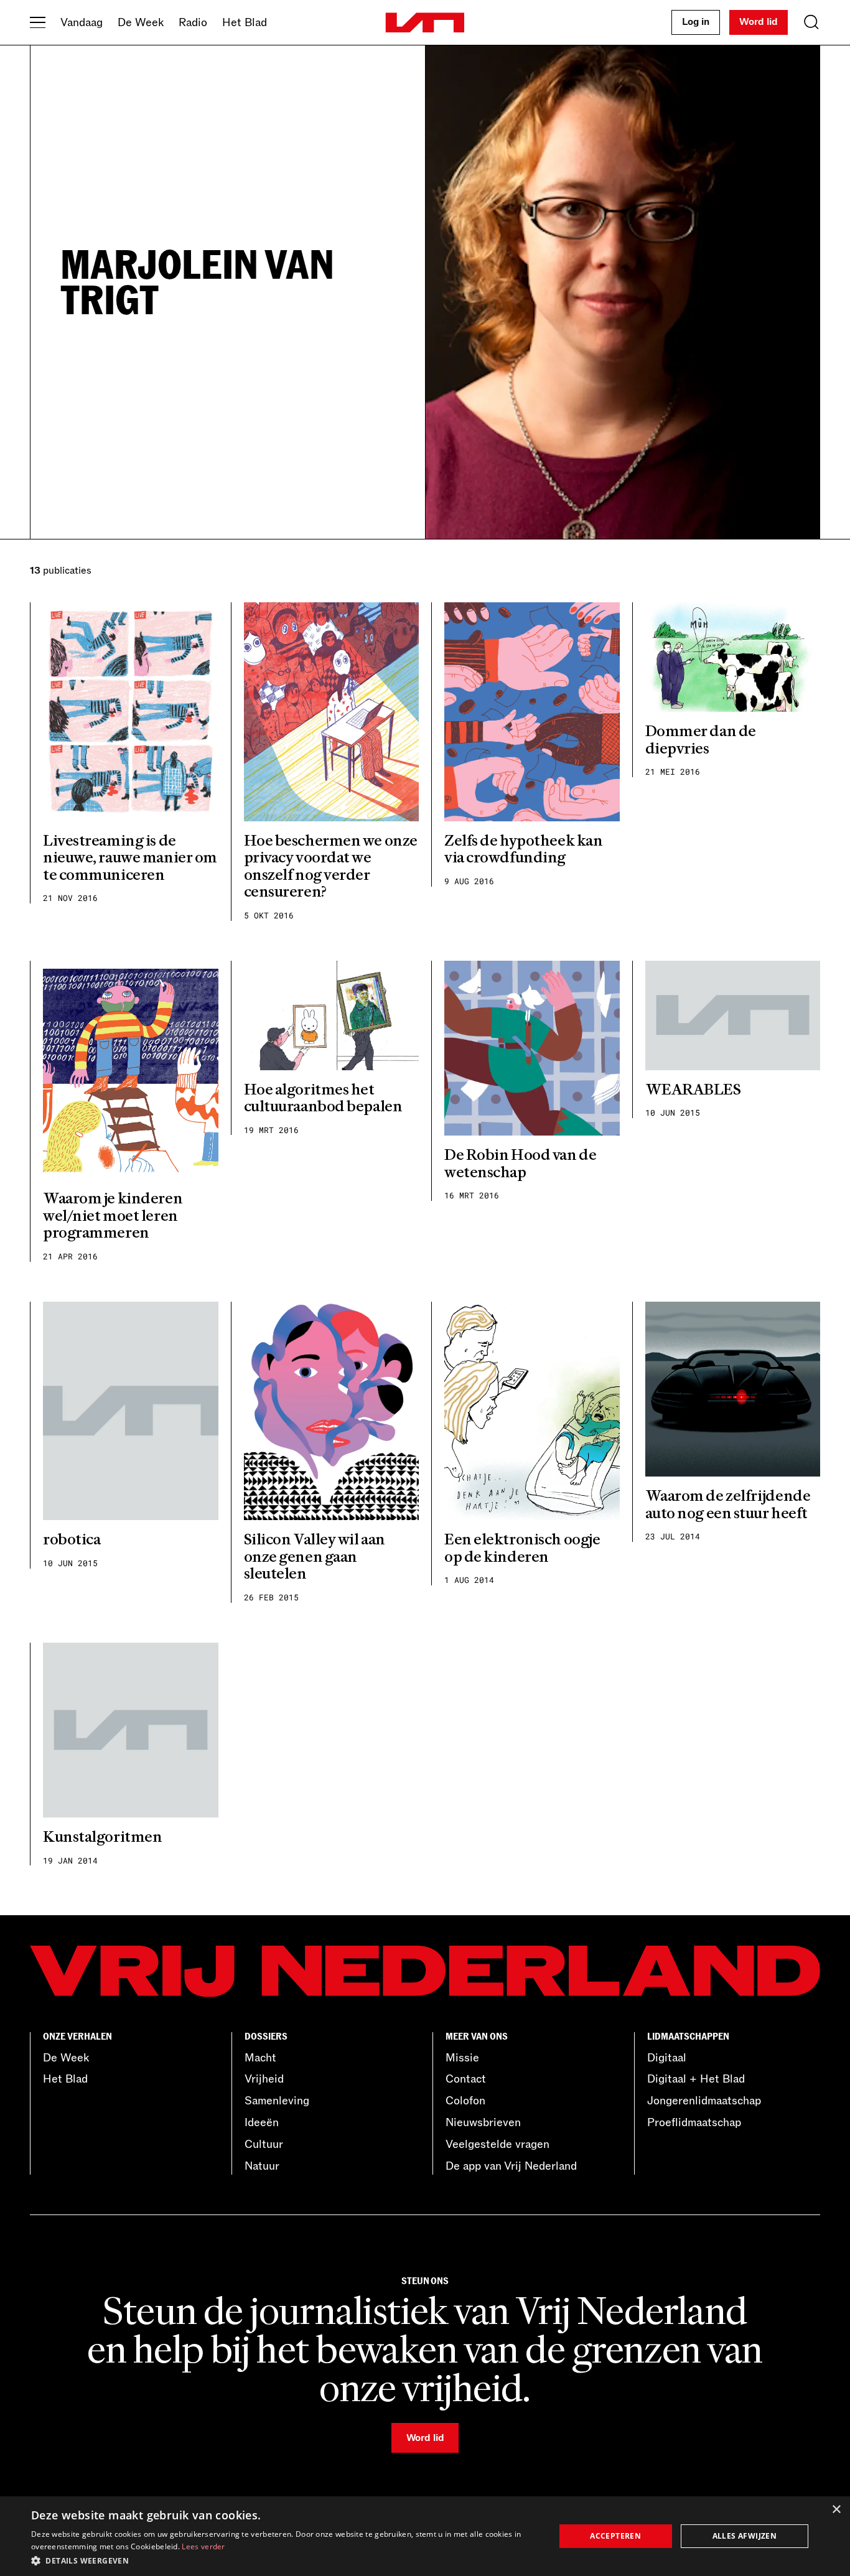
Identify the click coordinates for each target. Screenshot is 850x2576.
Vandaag (82, 22)
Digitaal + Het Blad (696, 2079)
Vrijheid (264, 2079)
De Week (141, 22)
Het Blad (245, 22)
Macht (260, 2058)
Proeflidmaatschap (694, 2122)
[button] (285, 2560)
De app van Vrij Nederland (511, 2166)
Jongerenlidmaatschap (704, 2101)
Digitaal (667, 2058)
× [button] (836, 2510)
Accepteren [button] (615, 2536)
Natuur (262, 2166)
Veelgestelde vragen (497, 2144)
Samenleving (277, 2101)
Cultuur (264, 2144)
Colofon (465, 2101)
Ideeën (262, 2122)
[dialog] (425, 2536)
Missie (462, 2058)
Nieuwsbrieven (483, 2122)
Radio (193, 22)
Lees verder (203, 2546)
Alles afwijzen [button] (745, 2536)
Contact (466, 2079)
